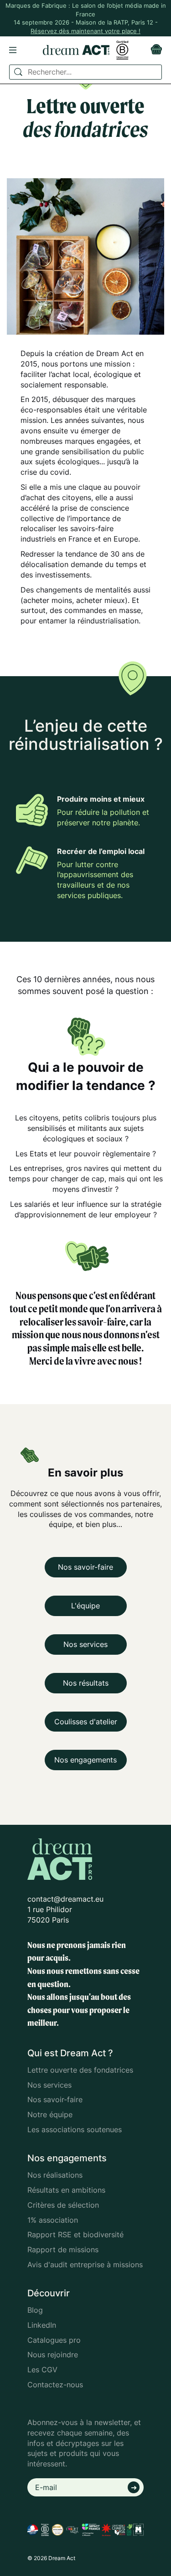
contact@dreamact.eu (65, 1899)
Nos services (85, 1644)
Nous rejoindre (53, 2355)
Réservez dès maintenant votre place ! (85, 31)
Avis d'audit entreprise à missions (85, 2265)
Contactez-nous (55, 2385)
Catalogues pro (54, 2340)
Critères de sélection (63, 2205)
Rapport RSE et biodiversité (75, 2235)
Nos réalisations (55, 2175)
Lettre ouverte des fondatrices (80, 2070)
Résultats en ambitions (66, 2190)
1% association (53, 2220)
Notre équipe (50, 2114)
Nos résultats (86, 1683)
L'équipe (85, 1606)
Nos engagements (85, 1760)
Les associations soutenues (75, 2129)
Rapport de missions (63, 2250)
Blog (35, 2310)
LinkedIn (42, 2325)
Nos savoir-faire (85, 1567)
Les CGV (42, 2370)
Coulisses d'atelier (86, 1722)
